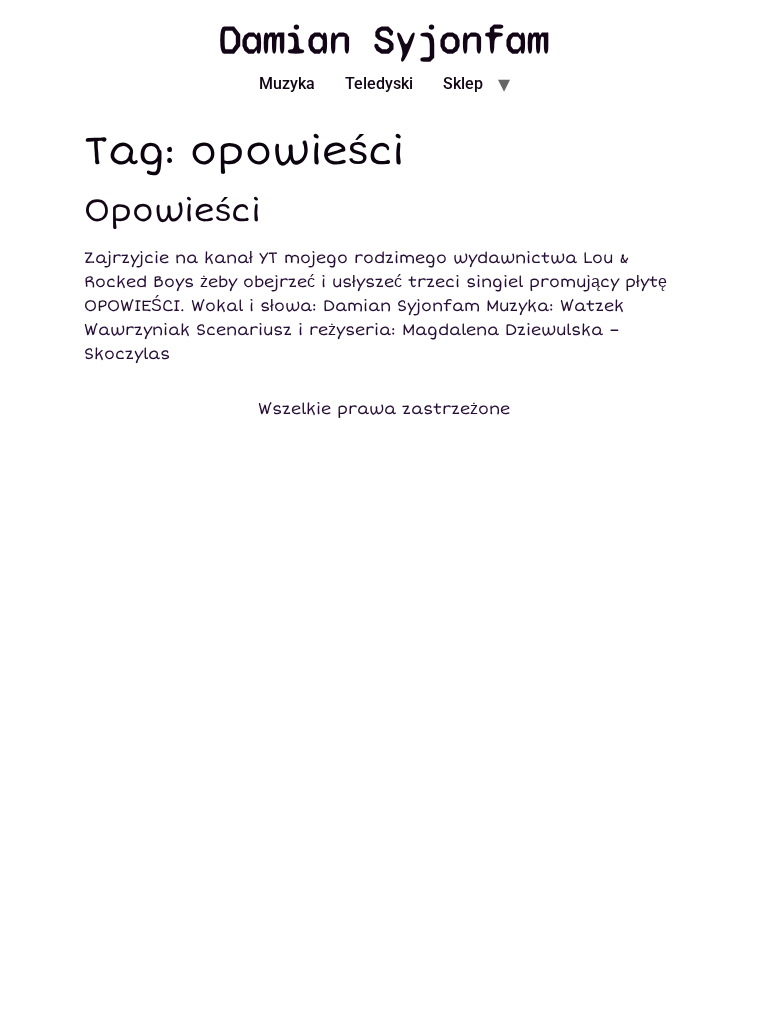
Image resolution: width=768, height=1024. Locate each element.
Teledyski (379, 83)
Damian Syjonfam (384, 40)
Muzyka (287, 83)
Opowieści (172, 211)
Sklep (463, 83)
